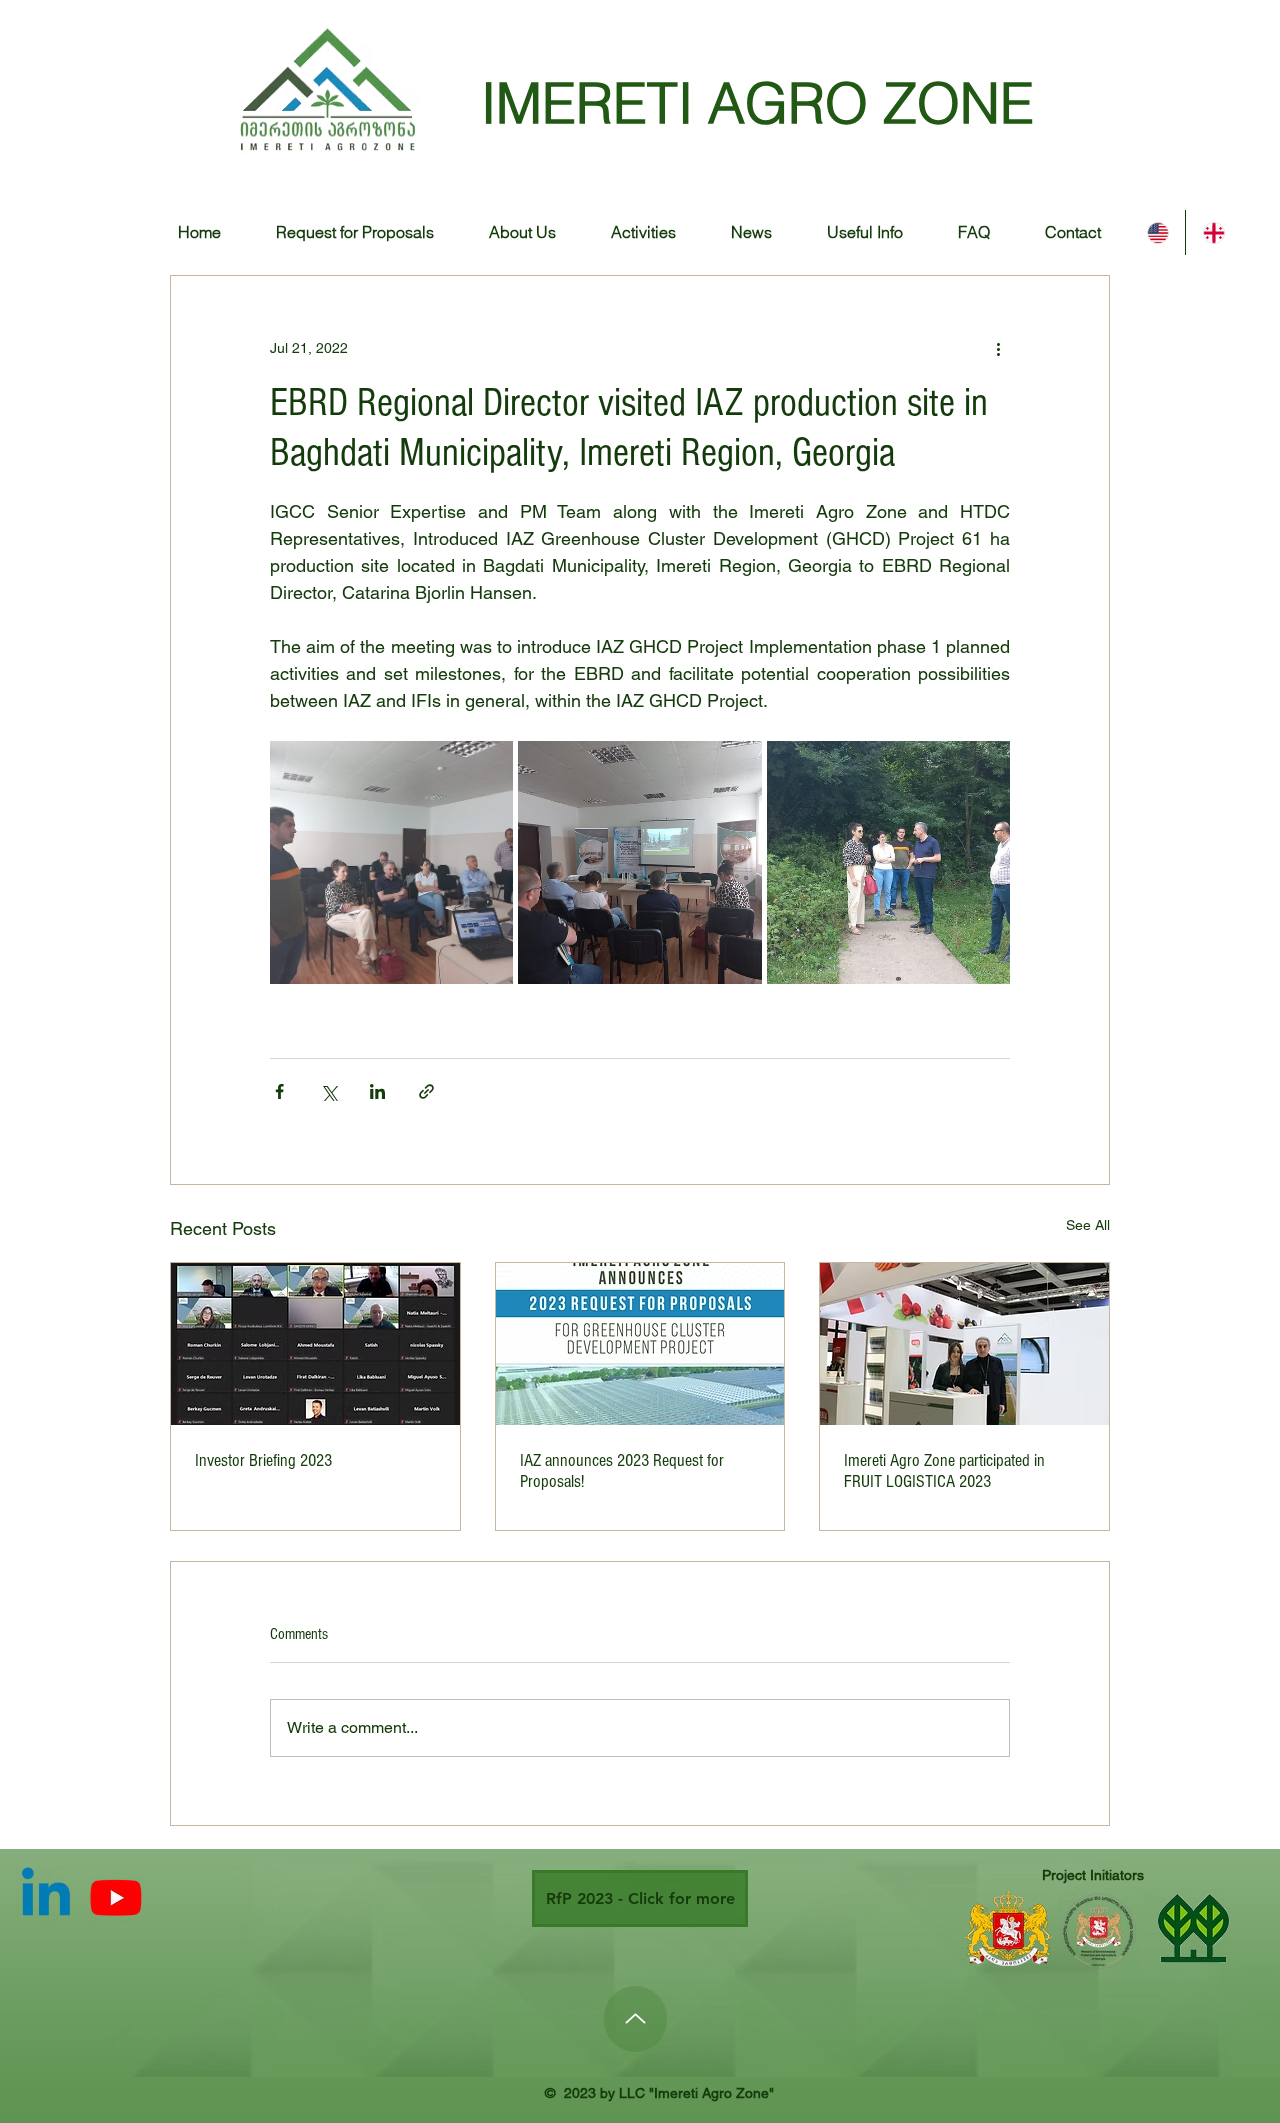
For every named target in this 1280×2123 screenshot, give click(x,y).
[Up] (635, 2019)
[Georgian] (1213, 232)
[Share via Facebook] (279, 1091)
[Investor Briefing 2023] (315, 1344)
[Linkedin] (46, 1897)
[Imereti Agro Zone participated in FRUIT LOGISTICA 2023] (964, 1344)
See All (1088, 1225)
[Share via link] (426, 1091)
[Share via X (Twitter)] (328, 1091)
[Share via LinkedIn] (377, 1091)
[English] (1157, 232)
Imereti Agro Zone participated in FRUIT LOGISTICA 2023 (944, 1471)
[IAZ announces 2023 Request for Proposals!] (640, 1344)
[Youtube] (116, 1897)
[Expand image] (391, 862)
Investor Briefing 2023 (263, 1460)
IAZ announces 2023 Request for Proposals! (622, 1471)
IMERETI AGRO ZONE (757, 103)
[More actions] (998, 348)
